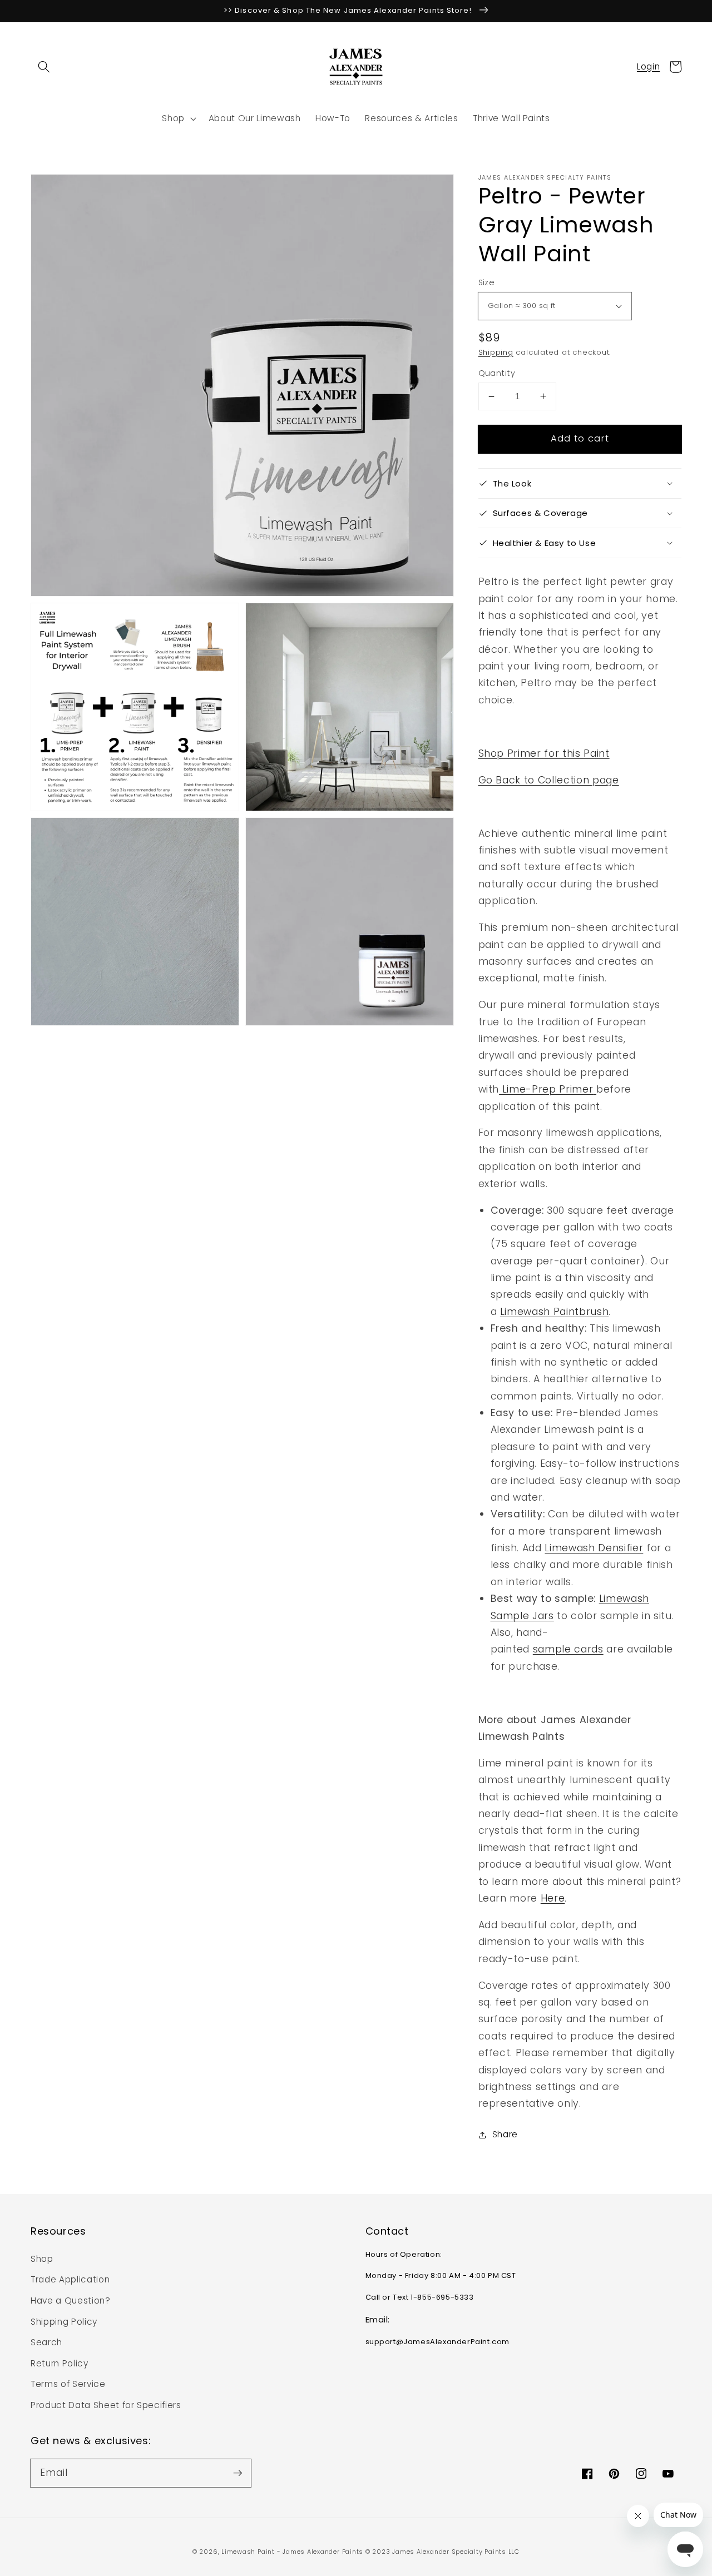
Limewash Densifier (594, 1548)
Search (46, 2342)
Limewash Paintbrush (555, 1312)
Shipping (496, 352)
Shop (42, 2259)
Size (487, 282)
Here (553, 1898)
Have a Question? (71, 2300)
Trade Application (70, 2279)
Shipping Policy (64, 2322)
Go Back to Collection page (549, 780)
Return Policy (60, 2363)
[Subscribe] (238, 2473)
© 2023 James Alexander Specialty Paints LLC (442, 2552)
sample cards (568, 1649)
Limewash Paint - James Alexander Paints (293, 2552)
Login (648, 66)
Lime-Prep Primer (546, 1089)
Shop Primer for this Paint (544, 753)
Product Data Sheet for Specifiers (106, 2405)
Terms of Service (68, 2384)
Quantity (497, 373)
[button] (44, 67)
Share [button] (505, 2134)
